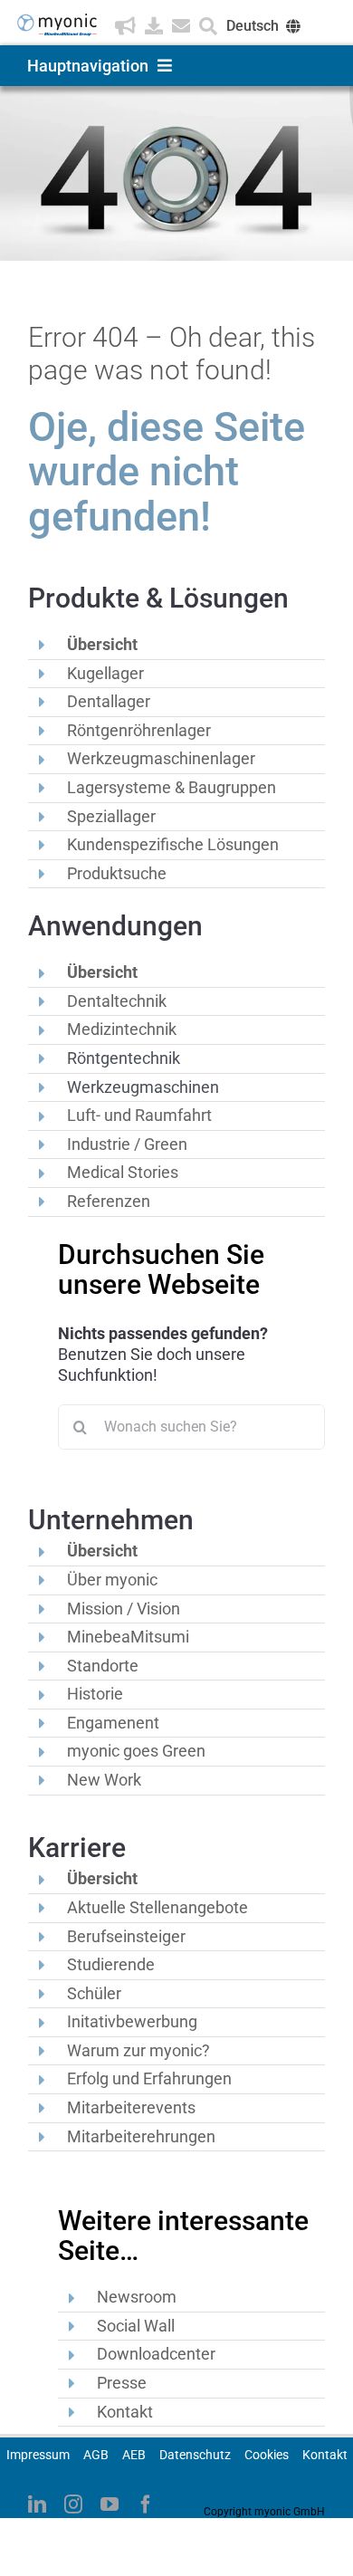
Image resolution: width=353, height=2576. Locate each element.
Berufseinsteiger (126, 1936)
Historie (95, 1694)
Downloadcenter (156, 2354)
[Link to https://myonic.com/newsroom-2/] (125, 26)
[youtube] (110, 2504)
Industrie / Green (127, 1144)
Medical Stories (123, 1172)
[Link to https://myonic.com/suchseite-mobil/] (208, 26)
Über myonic (112, 1580)
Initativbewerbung (132, 2021)
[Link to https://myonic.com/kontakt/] (181, 26)
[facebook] (146, 2504)
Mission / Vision (124, 1609)
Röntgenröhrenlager (139, 730)
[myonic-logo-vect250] (57, 20)
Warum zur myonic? (138, 2050)
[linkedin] (37, 2504)
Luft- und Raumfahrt (139, 1115)
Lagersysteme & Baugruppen (172, 787)
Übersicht (102, 644)
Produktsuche (117, 873)
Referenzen (109, 1201)
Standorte (103, 1666)
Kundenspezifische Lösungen (173, 844)
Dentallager (109, 701)
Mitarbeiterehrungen (141, 2136)
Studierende (111, 1964)
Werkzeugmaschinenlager (161, 758)
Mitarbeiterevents (131, 2107)
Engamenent (113, 1723)
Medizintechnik (122, 1029)
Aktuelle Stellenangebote (157, 1907)
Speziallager (111, 816)
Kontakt (125, 2412)
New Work (104, 1780)
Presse (122, 2383)
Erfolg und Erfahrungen (149, 2078)
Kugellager (105, 673)
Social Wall (136, 2326)
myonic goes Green (136, 1751)
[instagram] (73, 2504)
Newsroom (137, 2297)
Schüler (94, 1993)
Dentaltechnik (117, 1001)
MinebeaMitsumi (128, 1637)
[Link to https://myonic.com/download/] (154, 26)
